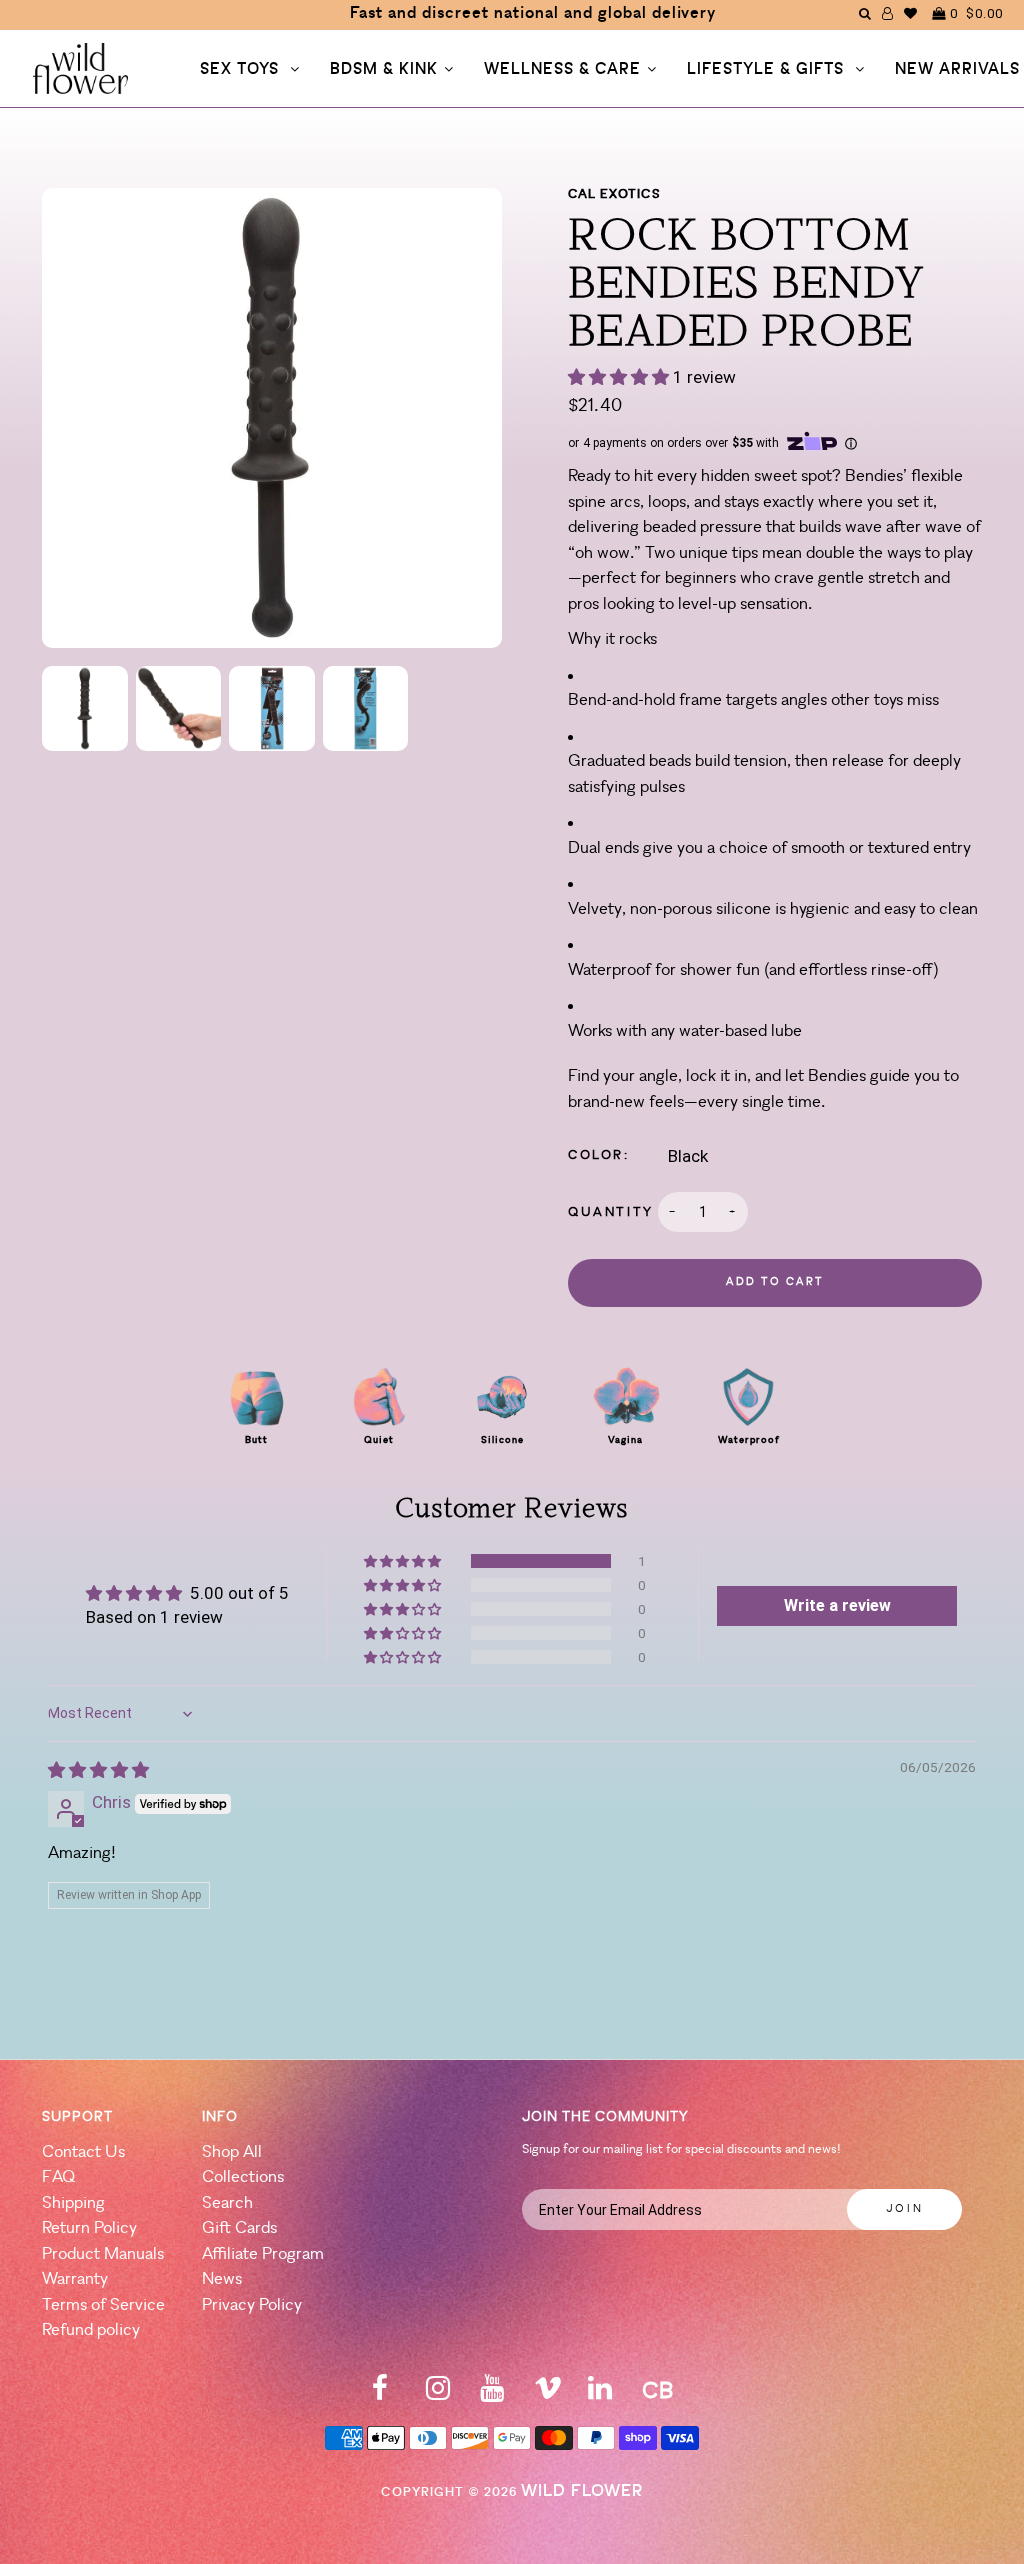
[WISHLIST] (911, 13)
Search (227, 2203)
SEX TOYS (242, 70)
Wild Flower (582, 2491)
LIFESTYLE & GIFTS (768, 70)
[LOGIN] (888, 13)
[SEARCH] (865, 13)
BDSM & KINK (384, 70)
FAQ (58, 2177)
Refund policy (91, 2330)
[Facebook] (380, 2394)
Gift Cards (239, 2228)
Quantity (611, 1212)
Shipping (73, 2203)
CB (657, 2392)
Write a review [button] (837, 1605)
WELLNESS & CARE (562, 70)
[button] (620, 377)
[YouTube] (492, 2394)
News (222, 2279)
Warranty (75, 2279)
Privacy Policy (252, 2305)
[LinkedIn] (600, 2394)
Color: (599, 1155)
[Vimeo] (548, 2394)
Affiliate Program (263, 2254)
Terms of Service (103, 2305)
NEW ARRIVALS (957, 70)
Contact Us (83, 2152)
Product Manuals (103, 2254)
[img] (98, 1770)
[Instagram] (438, 2394)
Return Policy (89, 2228)
